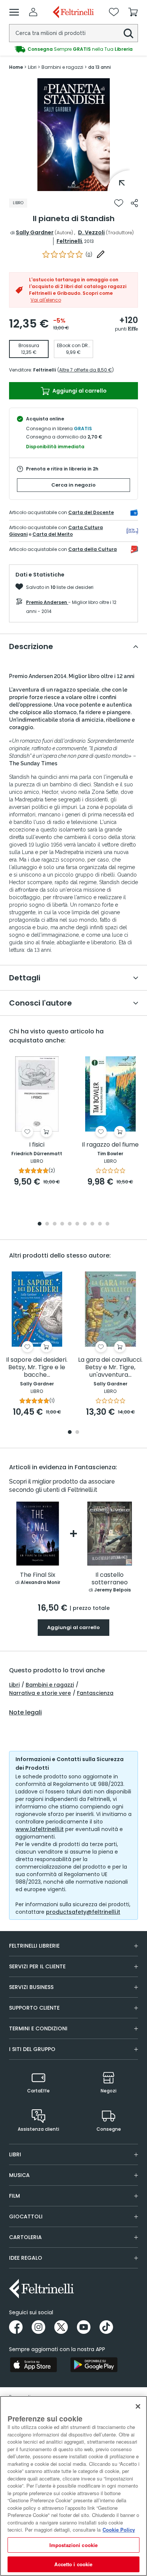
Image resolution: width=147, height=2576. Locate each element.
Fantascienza (95, 1693)
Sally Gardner (35, 232)
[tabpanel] (73, 135)
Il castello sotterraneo (110, 1579)
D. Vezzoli (91, 232)
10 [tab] (107, 1224)
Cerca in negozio (73, 485)
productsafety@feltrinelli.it (83, 1912)
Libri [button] (15, 2154)
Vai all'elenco (46, 300)
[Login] (33, 12)
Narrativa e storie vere (40, 1693)
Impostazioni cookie (73, 2545)
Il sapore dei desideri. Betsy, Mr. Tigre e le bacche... (37, 1368)
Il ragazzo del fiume (110, 1145)
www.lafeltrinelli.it (40, 1829)
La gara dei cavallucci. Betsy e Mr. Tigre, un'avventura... (110, 1368)
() (89, 254)
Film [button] (15, 2196)
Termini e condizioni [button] (38, 2028)
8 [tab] (92, 1224)
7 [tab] (85, 1224)
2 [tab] (47, 1224)
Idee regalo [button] (26, 2258)
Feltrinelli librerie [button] (34, 1946)
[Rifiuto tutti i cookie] (138, 2406)
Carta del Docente (91, 512)
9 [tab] (100, 1224)
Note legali (25, 1713)
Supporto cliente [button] (34, 2008)
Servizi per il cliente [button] (37, 1966)
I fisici (37, 1145)
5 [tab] (70, 1224)
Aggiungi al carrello (79, 391)
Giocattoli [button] (26, 2216)
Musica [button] (19, 2175)
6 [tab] (77, 1224)
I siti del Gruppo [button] (32, 2049)
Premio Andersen (47, 602)
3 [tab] (55, 1224)
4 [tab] (62, 1224)
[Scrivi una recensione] (101, 254)
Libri (14, 1685)
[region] (73, 2486)
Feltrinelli (69, 241)
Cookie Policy (119, 2530)
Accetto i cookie (73, 2564)
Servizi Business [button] (31, 1987)
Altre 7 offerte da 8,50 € (86, 370)
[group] (73, 49)
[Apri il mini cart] (133, 12)
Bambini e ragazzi (50, 1685)
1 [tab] (73, 185)
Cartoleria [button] (25, 2237)
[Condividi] (134, 203)
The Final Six (38, 1575)
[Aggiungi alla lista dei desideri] (119, 203)
